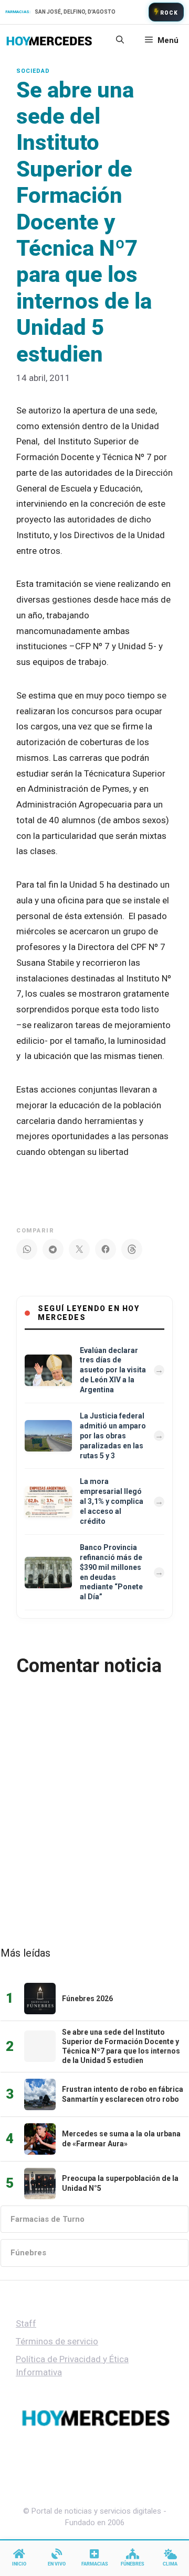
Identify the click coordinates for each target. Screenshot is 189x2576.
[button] (120, 40)
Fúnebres (28, 2253)
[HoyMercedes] (49, 40)
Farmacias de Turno (48, 2219)
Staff (26, 2323)
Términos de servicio (57, 2341)
